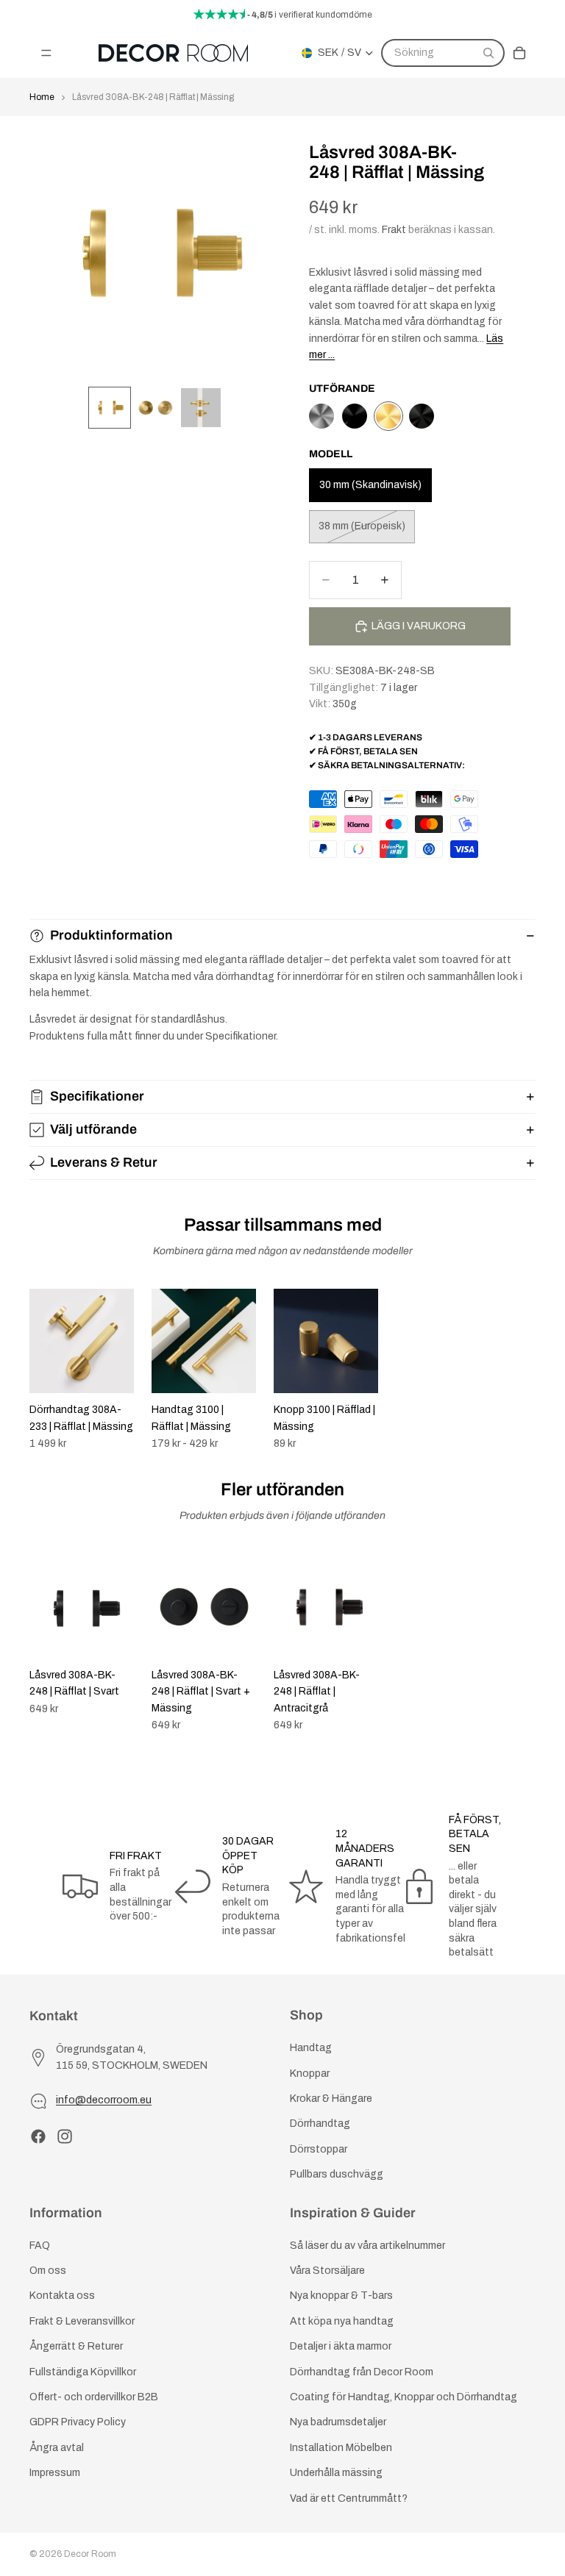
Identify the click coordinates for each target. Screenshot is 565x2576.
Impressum (55, 2473)
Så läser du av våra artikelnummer (367, 2246)
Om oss (48, 2271)
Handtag (311, 2048)
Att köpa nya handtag (342, 2321)
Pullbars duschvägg (337, 2174)
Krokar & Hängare (331, 2099)
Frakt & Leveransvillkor (82, 2321)
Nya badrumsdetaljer (338, 2422)
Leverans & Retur (104, 1162)
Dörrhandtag (320, 2124)
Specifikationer (97, 1096)
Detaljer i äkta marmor (341, 2346)
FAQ (40, 2246)
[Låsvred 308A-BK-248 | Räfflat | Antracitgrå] (321, 416)
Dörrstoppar (319, 2149)
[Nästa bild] (519, 1370)
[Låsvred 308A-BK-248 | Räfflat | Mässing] (388, 416)
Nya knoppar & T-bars (341, 2296)
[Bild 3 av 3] (201, 408)
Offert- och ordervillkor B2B (94, 2397)
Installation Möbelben (341, 2448)
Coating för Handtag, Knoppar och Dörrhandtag (404, 2397)
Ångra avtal (57, 2448)
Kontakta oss (62, 2296)
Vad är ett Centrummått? (349, 2498)
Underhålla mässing (336, 2473)
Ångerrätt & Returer (76, 2346)
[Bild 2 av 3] (155, 408)
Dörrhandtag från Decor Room (362, 2371)
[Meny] (46, 53)
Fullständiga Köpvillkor (83, 2371)
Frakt (394, 230)
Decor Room (90, 2554)
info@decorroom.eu (104, 2100)
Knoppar (310, 2073)
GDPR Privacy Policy (78, 2422)
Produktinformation (111, 935)
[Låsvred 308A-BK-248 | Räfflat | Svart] (355, 416)
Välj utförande (93, 1129)
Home (42, 97)
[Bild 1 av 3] (110, 408)
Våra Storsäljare (327, 2271)
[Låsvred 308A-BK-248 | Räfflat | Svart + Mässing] (422, 416)
